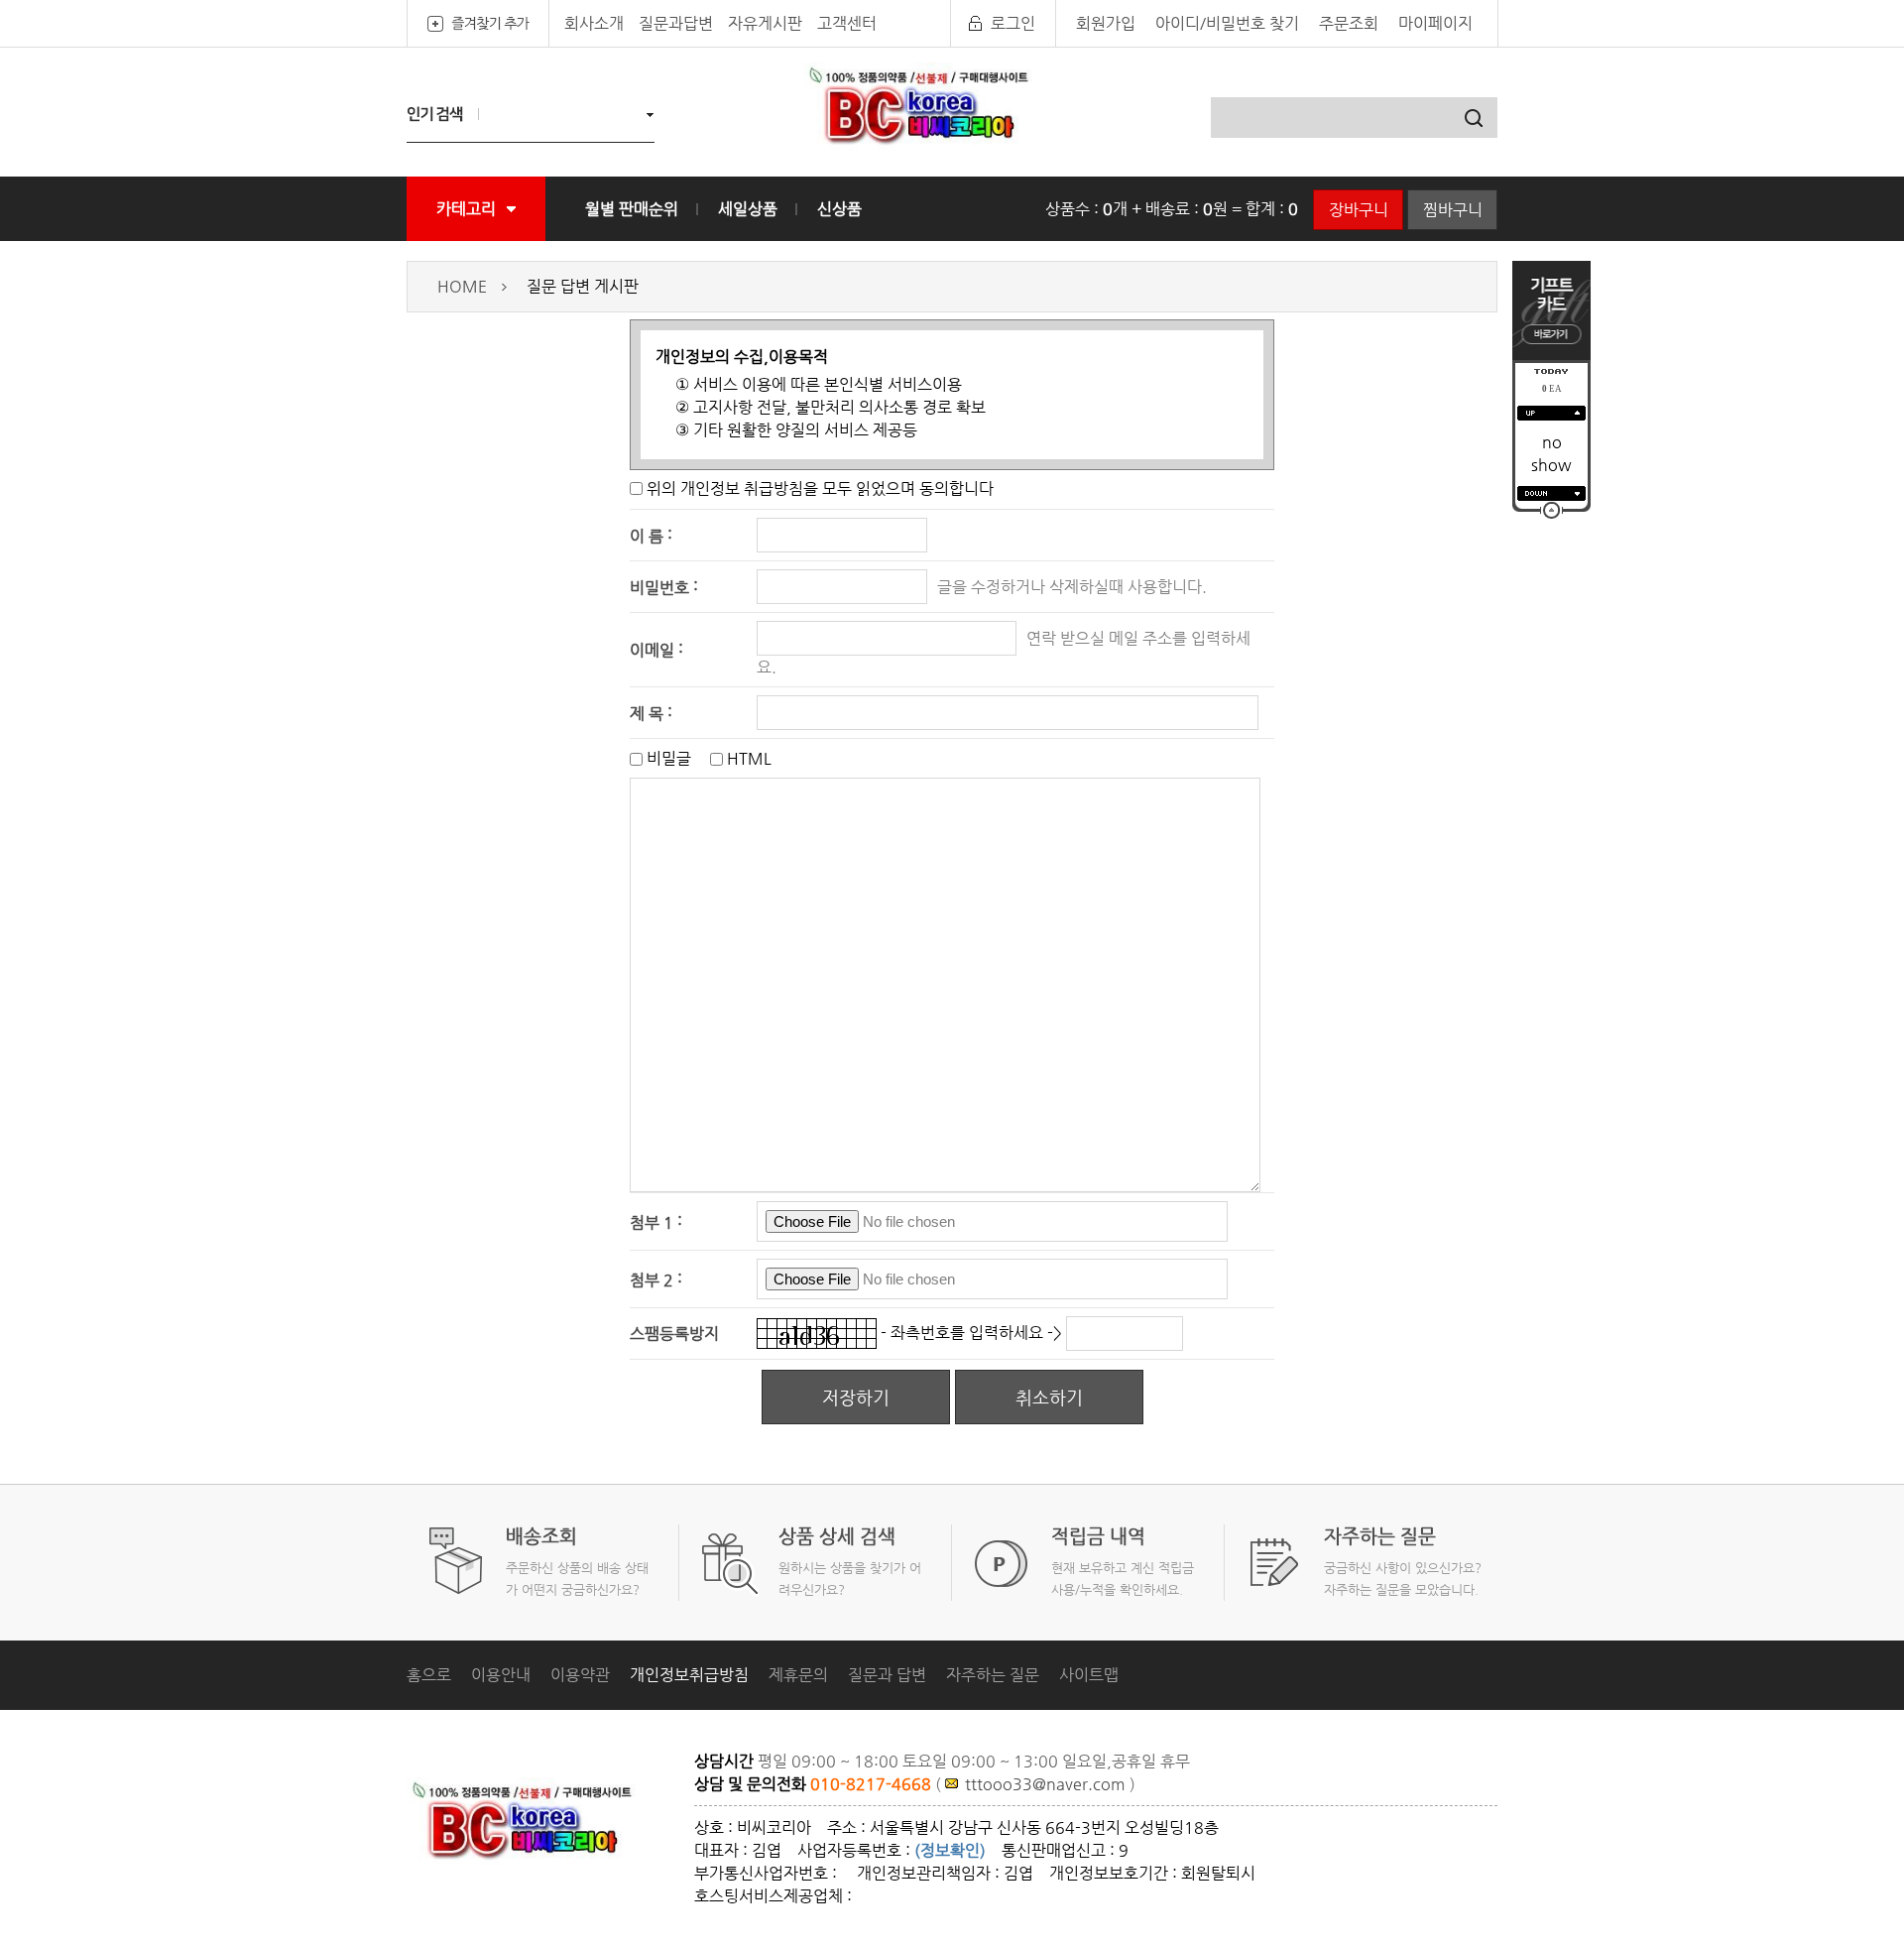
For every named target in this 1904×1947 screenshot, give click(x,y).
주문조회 (1349, 23)
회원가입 (1106, 23)
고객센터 (847, 23)
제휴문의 (798, 1675)
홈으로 (429, 1675)
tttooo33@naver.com (1045, 1784)
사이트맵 (1089, 1675)
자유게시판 (765, 23)
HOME (462, 286)
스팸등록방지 (674, 1334)
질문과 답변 (887, 1675)
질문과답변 (676, 23)
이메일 (652, 650)
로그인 (1013, 23)
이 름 (647, 535)
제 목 (647, 713)
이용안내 (501, 1675)
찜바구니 (1453, 210)
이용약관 (580, 1675)
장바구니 (1359, 210)
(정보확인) (950, 1850)
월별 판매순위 (632, 209)
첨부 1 (652, 1221)
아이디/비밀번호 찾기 (1227, 23)
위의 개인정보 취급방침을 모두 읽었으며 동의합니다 (820, 488)
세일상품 (748, 209)
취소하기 (1049, 1397)
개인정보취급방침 (689, 1675)
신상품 (839, 209)
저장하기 (856, 1397)
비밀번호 (659, 587)
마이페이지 (1435, 23)
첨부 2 (652, 1279)
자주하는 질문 (993, 1675)
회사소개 (594, 23)
